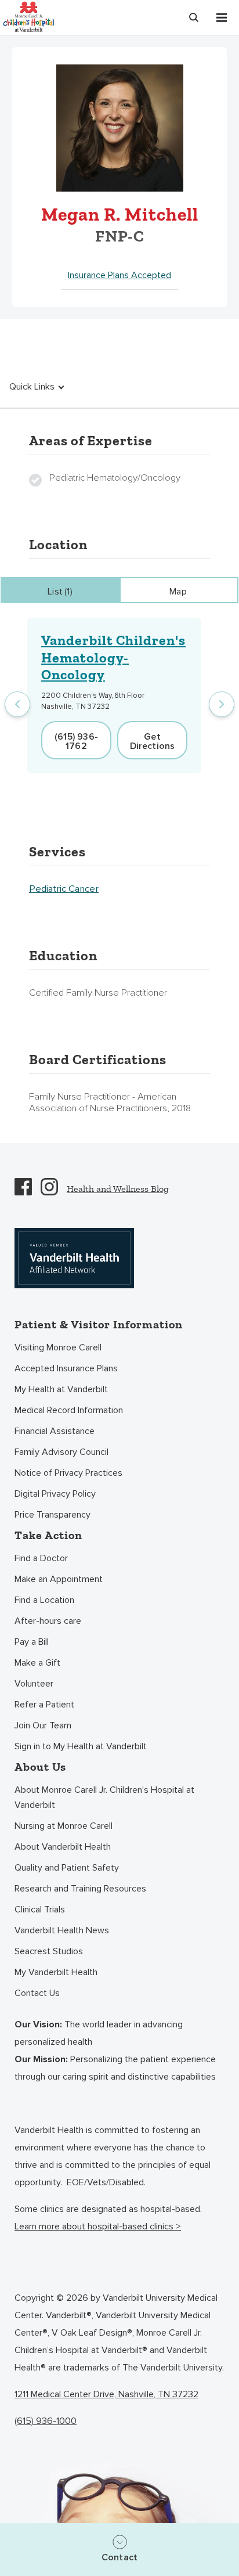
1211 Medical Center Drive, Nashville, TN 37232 (106, 2394)
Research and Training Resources (80, 1889)
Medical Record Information (69, 1410)
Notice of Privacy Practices (68, 1473)
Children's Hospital (28, 16)
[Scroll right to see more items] (222, 704)
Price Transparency (52, 1515)
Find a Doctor (41, 1558)
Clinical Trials (40, 1910)
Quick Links (32, 387)
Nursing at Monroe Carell (64, 1826)
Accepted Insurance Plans (66, 1368)
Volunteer (34, 1684)
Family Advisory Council (61, 1452)
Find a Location (44, 1600)
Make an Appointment (59, 1579)
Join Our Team (43, 1725)
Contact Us (37, 1993)
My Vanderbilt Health (56, 1972)
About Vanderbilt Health (63, 1847)
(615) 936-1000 (46, 2421)
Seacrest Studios (49, 1951)
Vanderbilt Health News (62, 1930)
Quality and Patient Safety (67, 1868)
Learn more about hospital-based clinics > (98, 2226)
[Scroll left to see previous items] (17, 704)
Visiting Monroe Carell (58, 1348)
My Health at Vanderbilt (61, 1389)
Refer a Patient (44, 1705)
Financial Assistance (55, 1431)
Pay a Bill (32, 1642)
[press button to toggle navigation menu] (222, 17)
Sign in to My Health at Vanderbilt (81, 1746)
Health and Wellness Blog (118, 1189)
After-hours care (48, 1621)
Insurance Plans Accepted (119, 275)
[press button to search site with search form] (194, 17)
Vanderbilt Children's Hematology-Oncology (113, 657)
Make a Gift (37, 1663)
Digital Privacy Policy (55, 1494)
